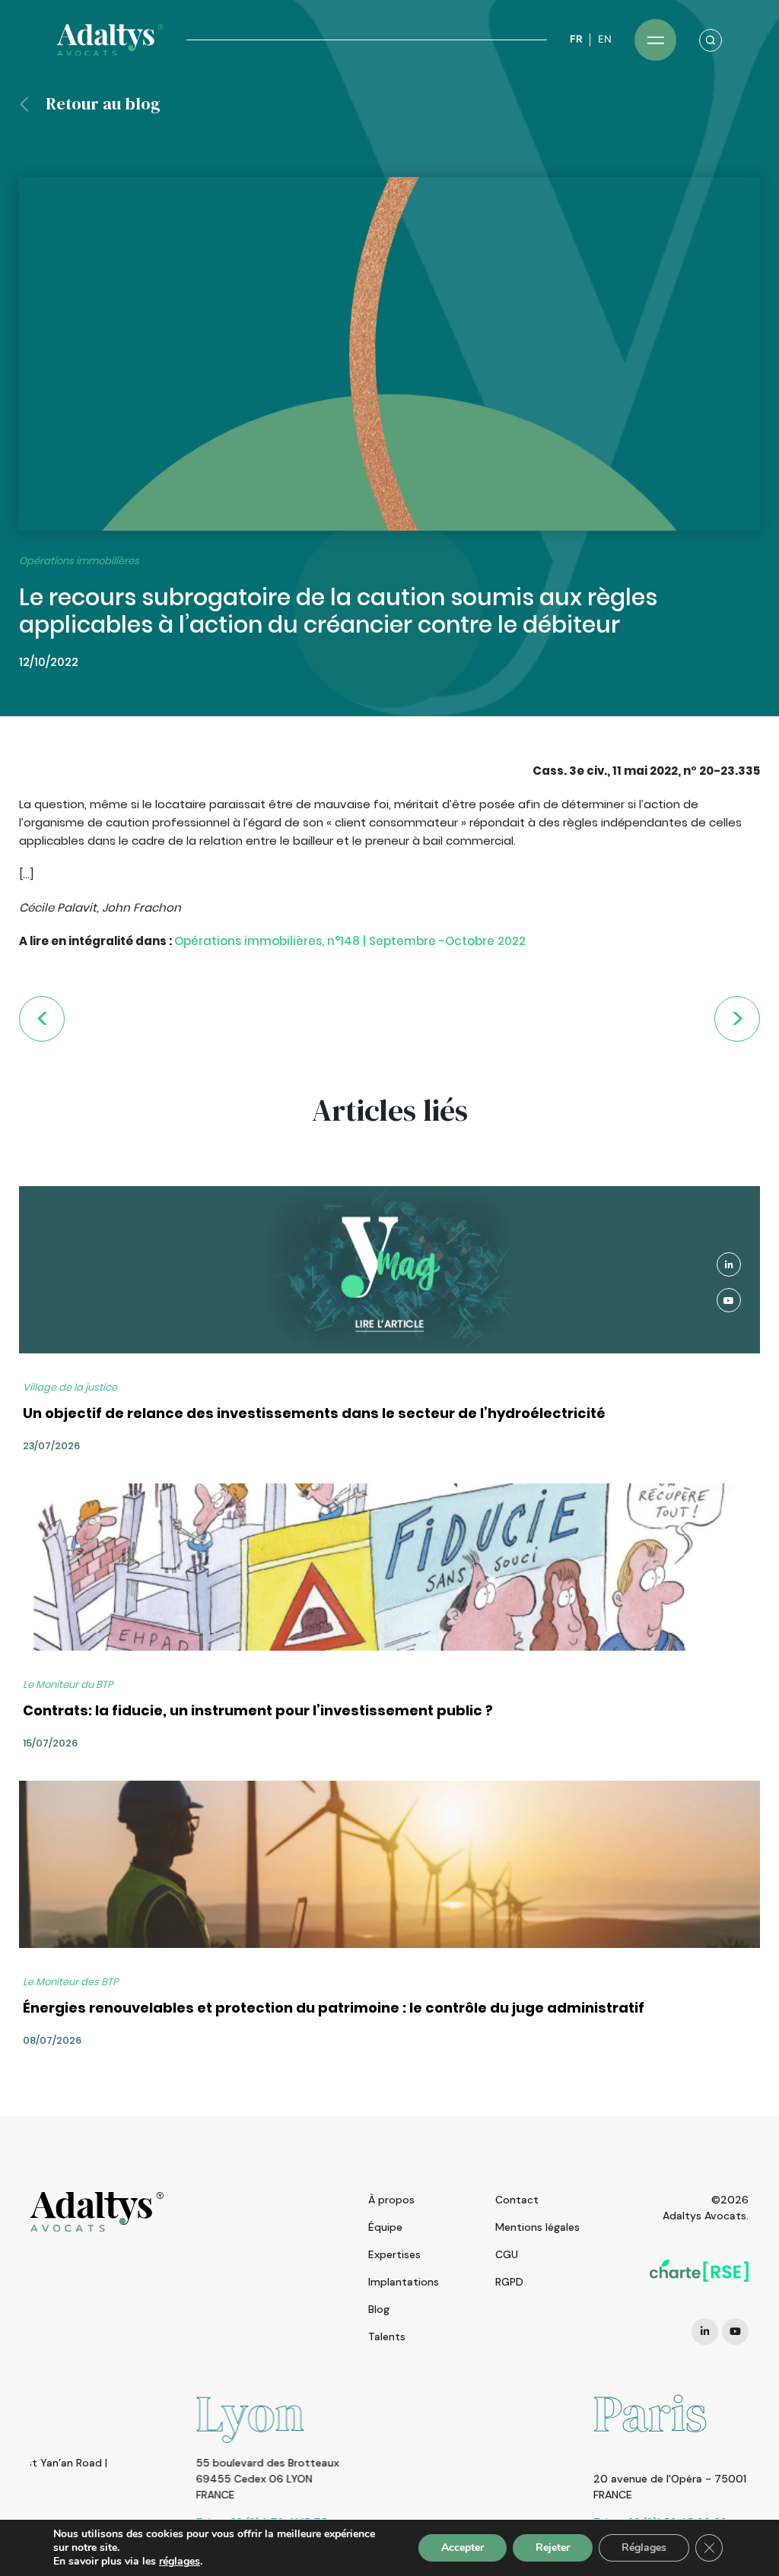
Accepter (463, 2547)
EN (605, 39)
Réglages (644, 2547)
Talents (387, 2336)
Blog (379, 2309)
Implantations (404, 2282)
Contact (517, 2200)
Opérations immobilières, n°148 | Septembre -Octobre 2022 (350, 941)
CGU (507, 2254)
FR (576, 39)
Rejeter (553, 2547)
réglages (180, 2562)
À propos (391, 2200)
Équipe (385, 2227)
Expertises (394, 2254)
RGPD (509, 2282)
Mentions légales (537, 2227)
